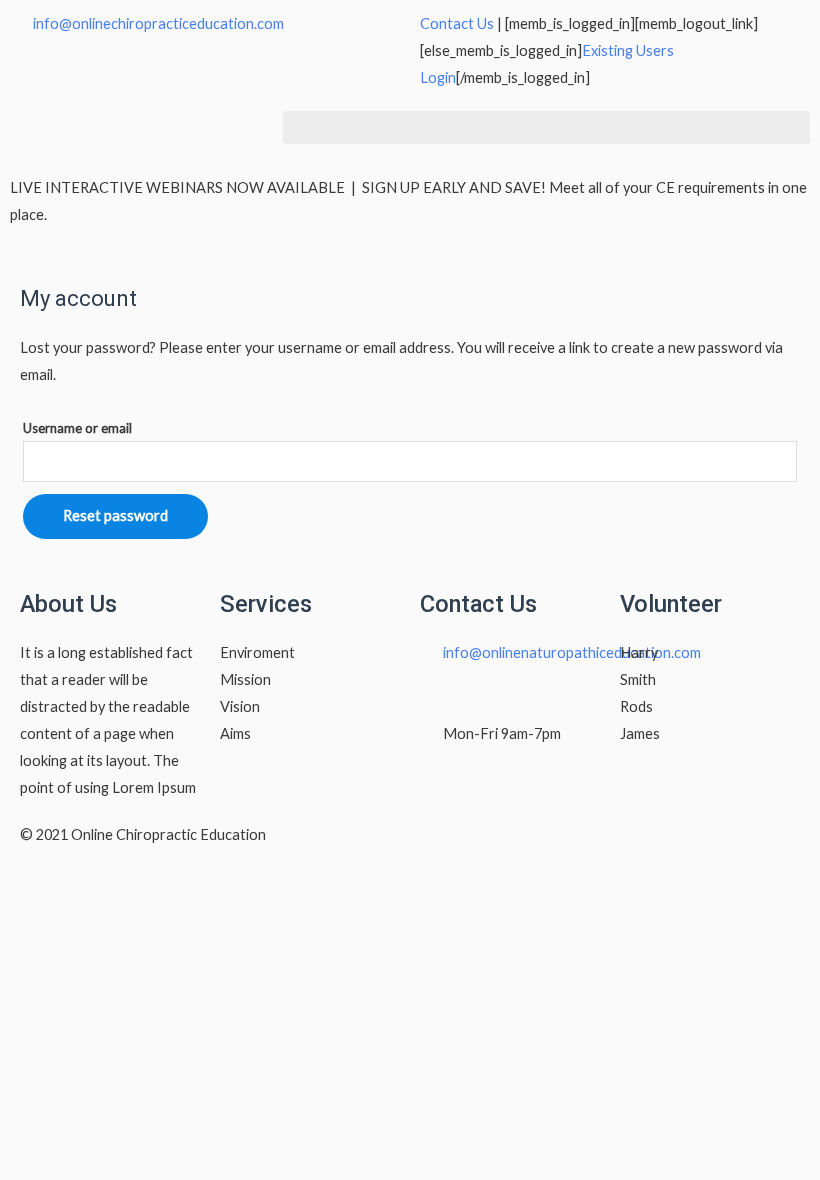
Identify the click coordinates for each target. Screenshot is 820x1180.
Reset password (115, 515)
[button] (546, 127)
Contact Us (457, 23)
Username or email (77, 428)
